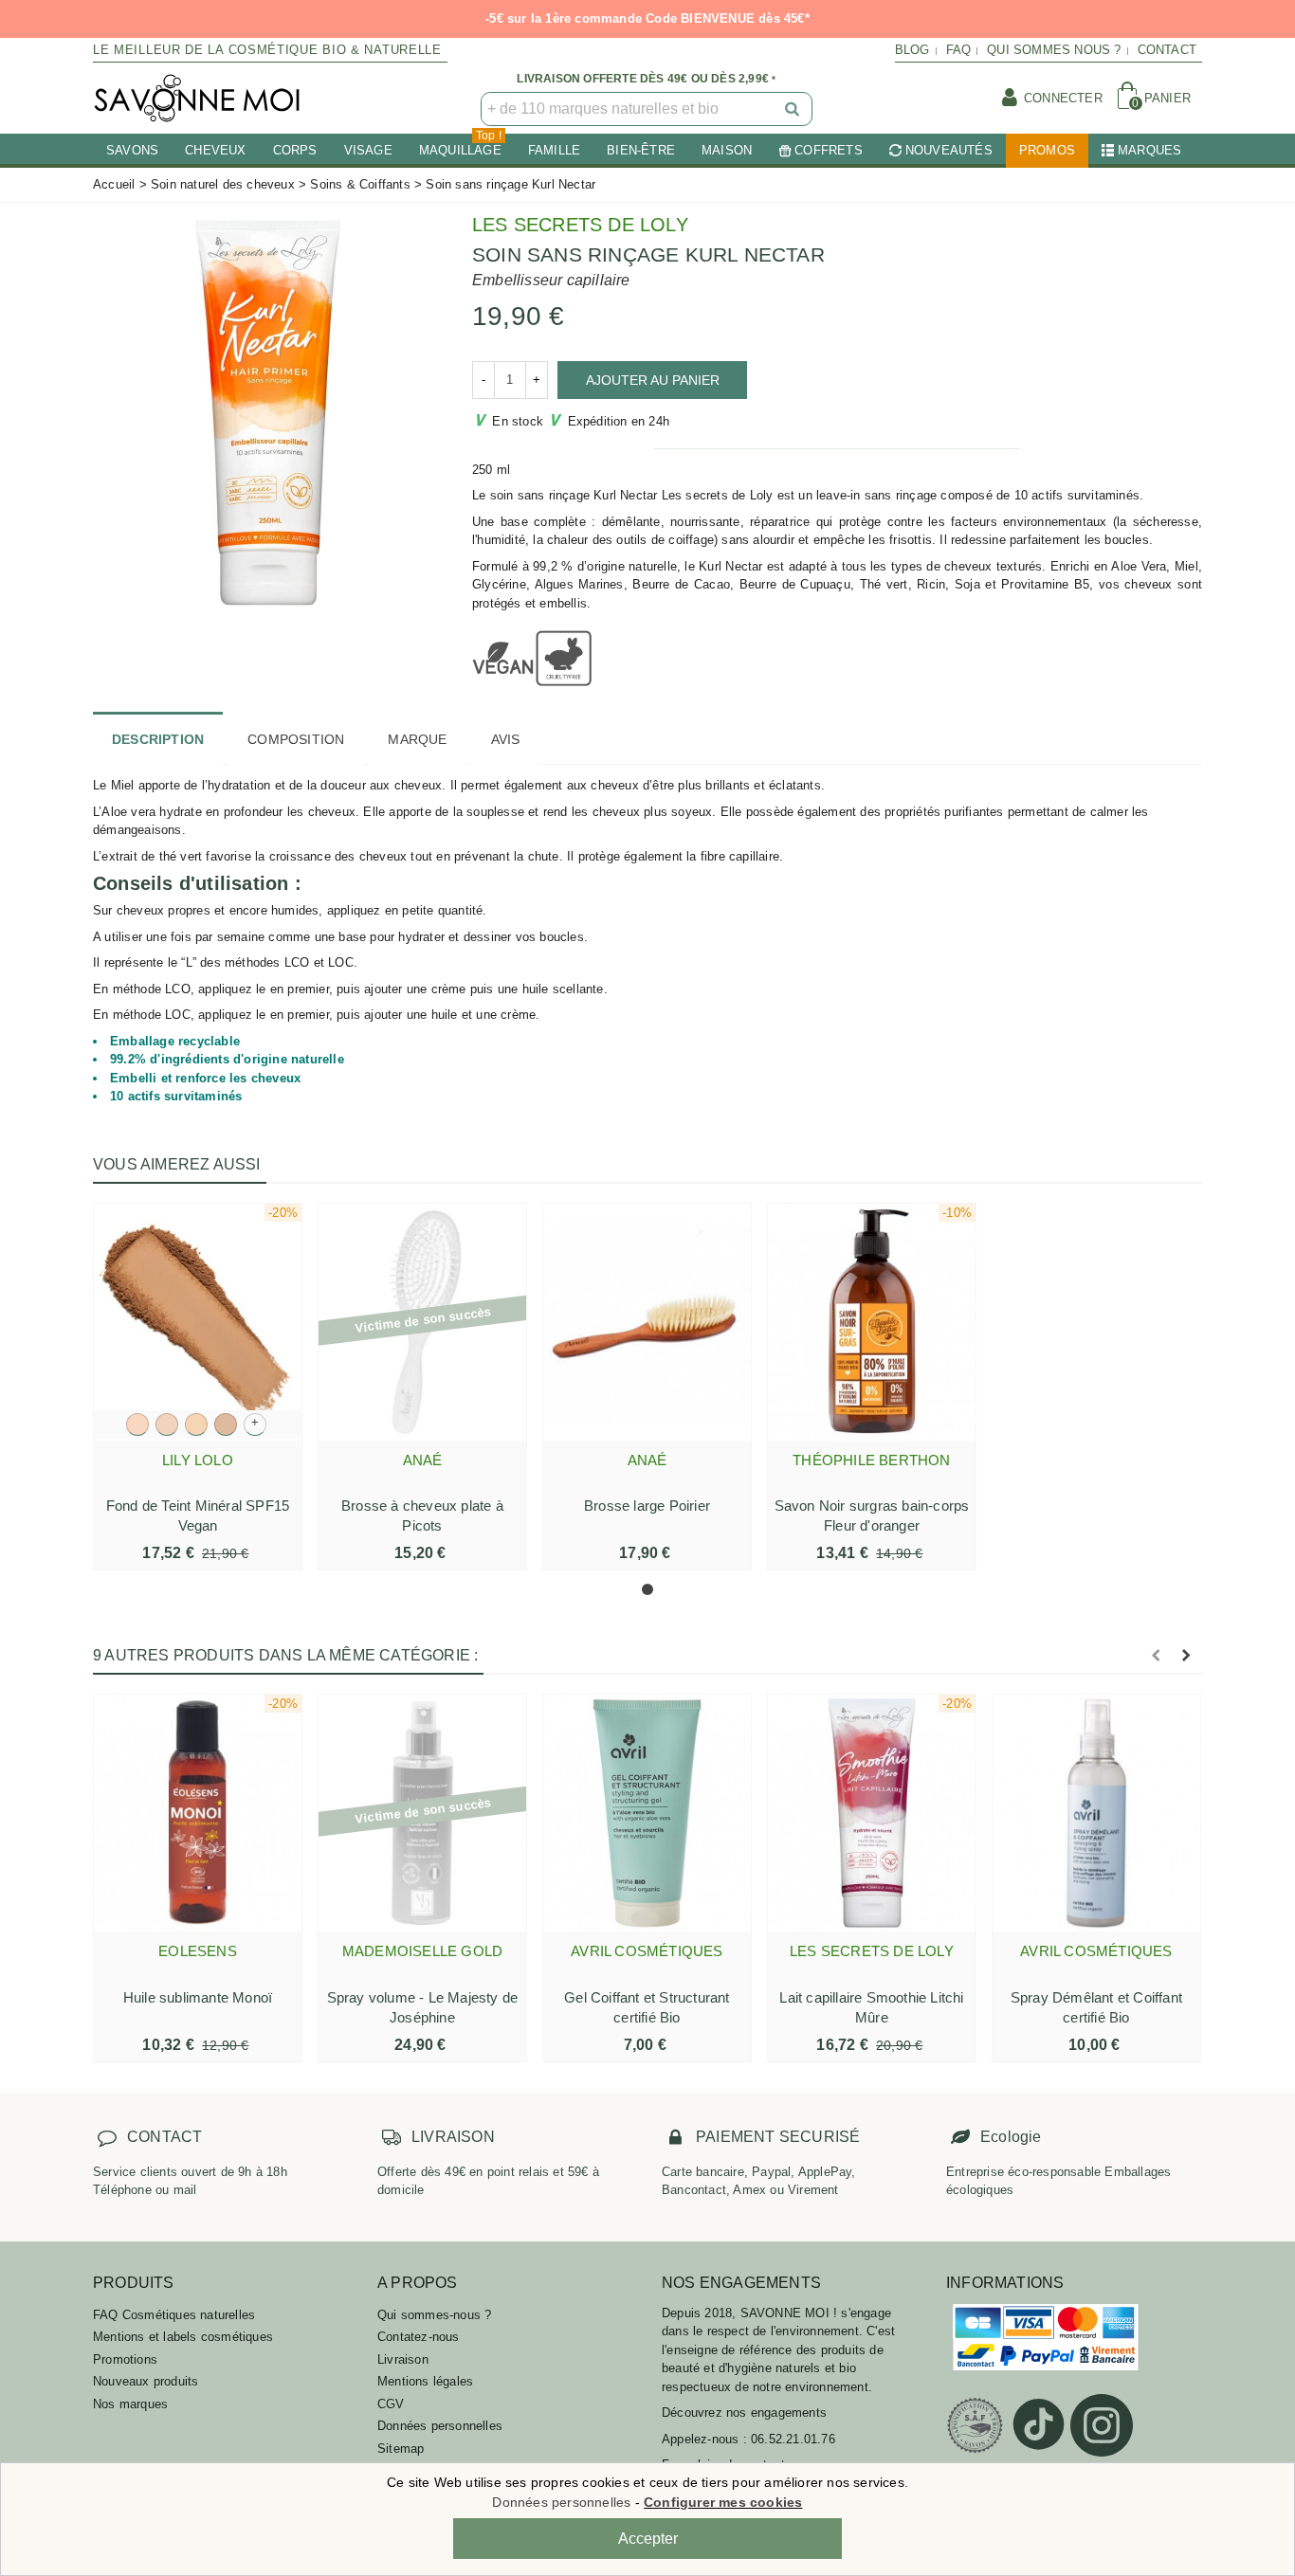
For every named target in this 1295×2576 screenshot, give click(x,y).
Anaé (423, 1460)
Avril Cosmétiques (647, 1951)
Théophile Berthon (871, 1460)
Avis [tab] (506, 739)
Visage (368, 150)
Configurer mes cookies (723, 2502)
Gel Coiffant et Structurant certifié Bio (647, 2007)
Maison (727, 150)
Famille (554, 150)
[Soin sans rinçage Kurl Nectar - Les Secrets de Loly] (268, 411)
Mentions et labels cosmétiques (183, 2337)
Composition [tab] (296, 739)
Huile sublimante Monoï (198, 1997)
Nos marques (130, 2404)
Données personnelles (440, 2426)
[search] (793, 109)
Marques (1149, 150)
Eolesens (198, 1951)
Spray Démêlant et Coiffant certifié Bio (1096, 2007)
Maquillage (460, 145)
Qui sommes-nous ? (434, 2315)
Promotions (125, 2359)
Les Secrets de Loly (580, 225)
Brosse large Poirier (647, 1506)
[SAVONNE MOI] (197, 98)
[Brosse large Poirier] (647, 1322)
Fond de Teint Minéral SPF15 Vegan (198, 1515)
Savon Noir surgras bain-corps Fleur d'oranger (872, 1515)
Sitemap (401, 2449)
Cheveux (215, 150)
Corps (295, 150)
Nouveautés (949, 150)
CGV (391, 2404)
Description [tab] (158, 739)
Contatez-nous (419, 2337)
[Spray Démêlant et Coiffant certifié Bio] (1096, 1813)
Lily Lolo (198, 1460)
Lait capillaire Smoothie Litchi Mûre (871, 2007)
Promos (1047, 150)
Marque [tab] (417, 739)
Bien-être (641, 150)
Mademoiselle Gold (422, 1951)
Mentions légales (425, 2381)
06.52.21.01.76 (793, 2439)
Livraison (403, 2359)
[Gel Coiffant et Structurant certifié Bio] (647, 1813)
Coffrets (829, 150)
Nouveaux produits (146, 2381)
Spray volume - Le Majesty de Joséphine (423, 2007)
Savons (132, 150)
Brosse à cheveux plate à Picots (422, 1515)
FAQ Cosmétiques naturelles (174, 2315)
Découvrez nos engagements (744, 2413)
